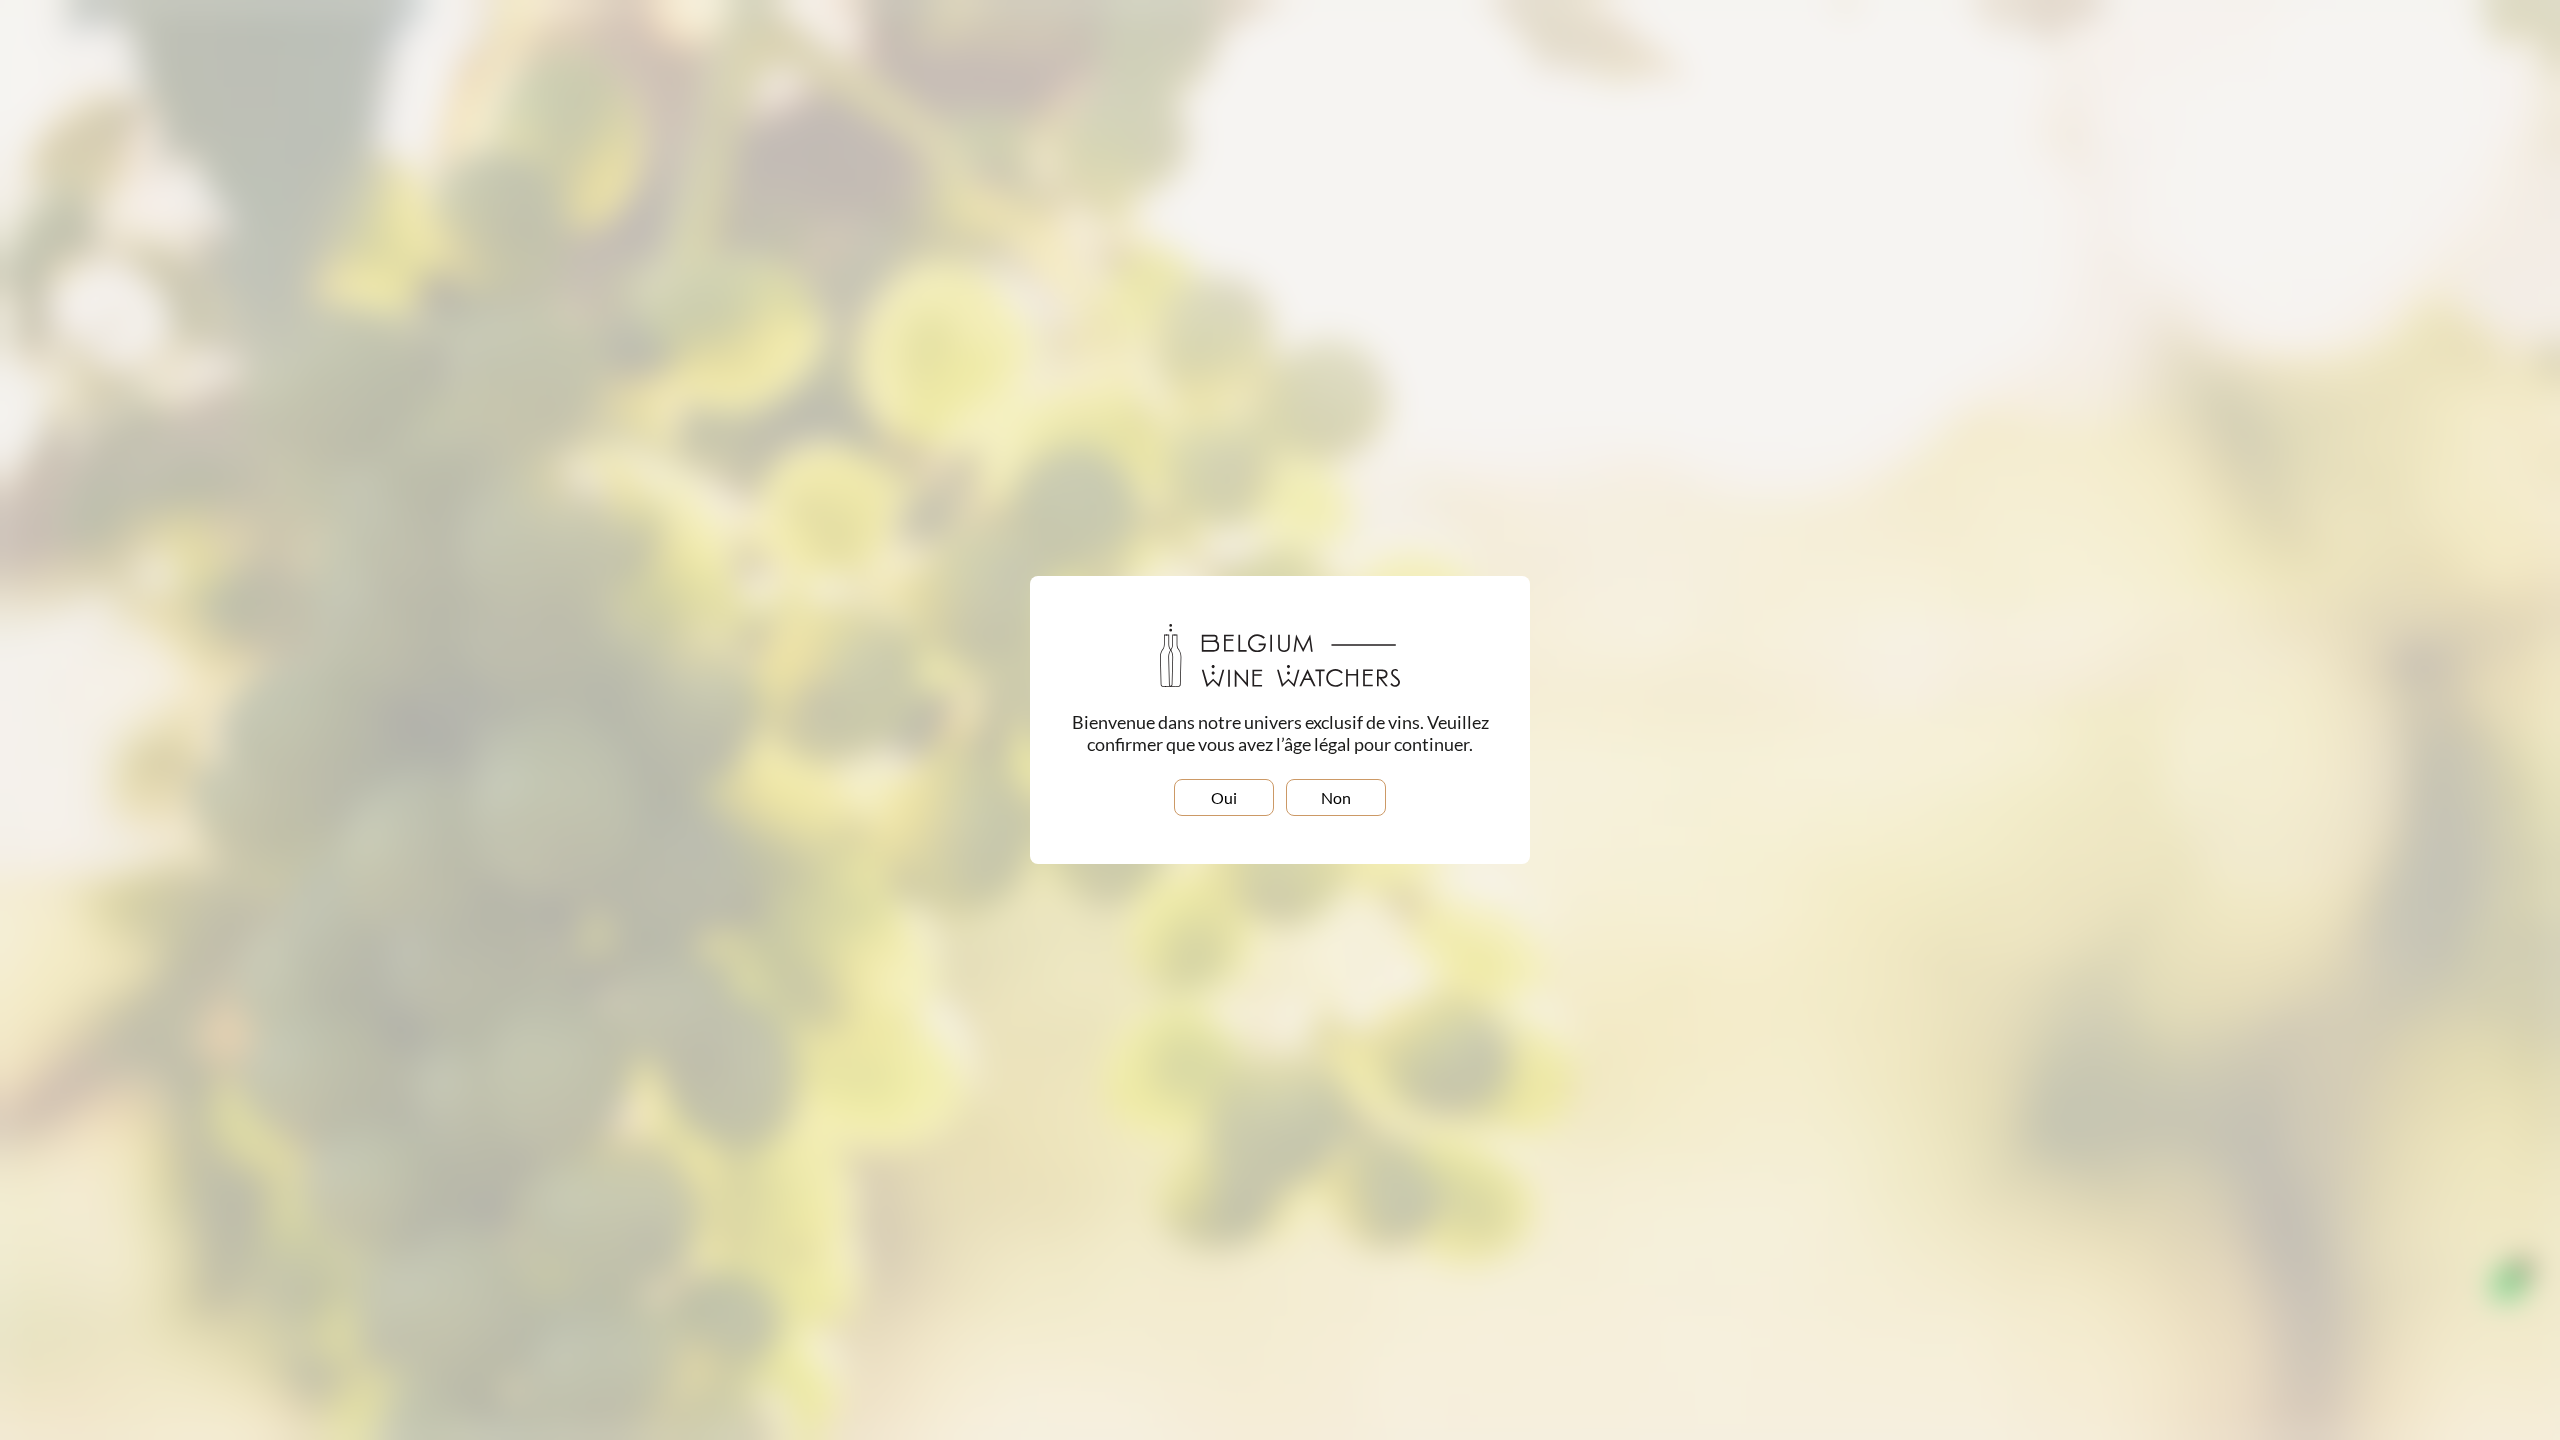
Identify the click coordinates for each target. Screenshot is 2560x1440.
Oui (1224, 797)
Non (1336, 797)
